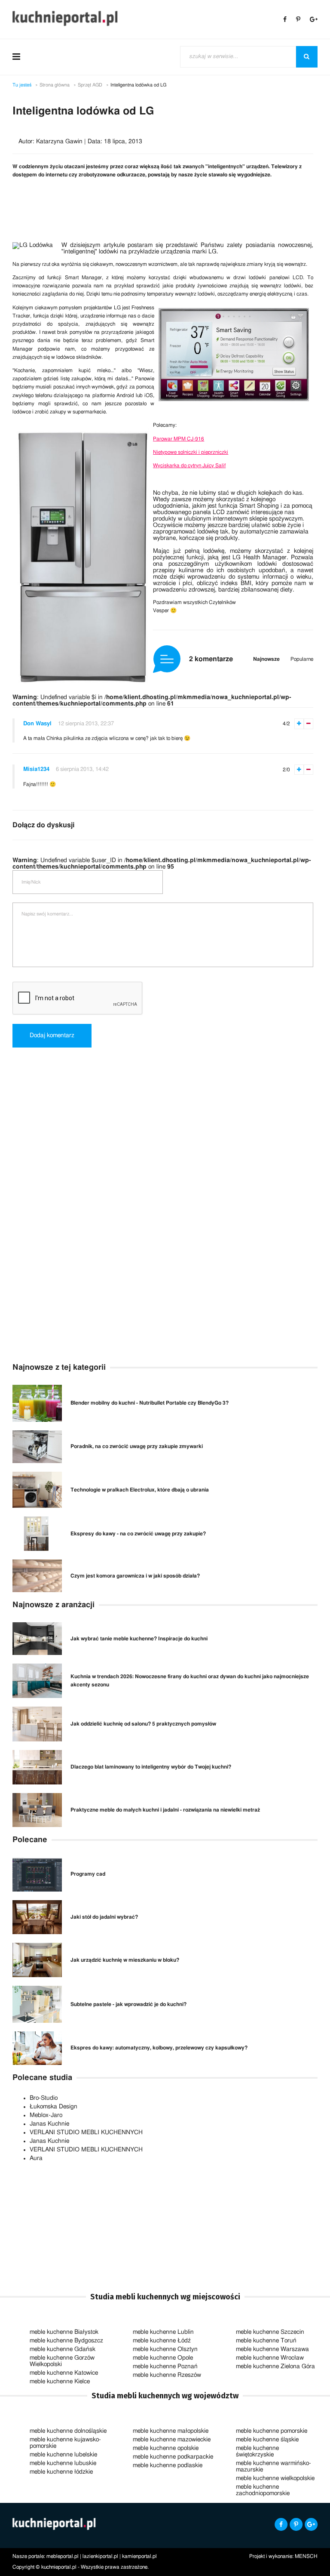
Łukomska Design (53, 2107)
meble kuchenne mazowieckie (172, 2440)
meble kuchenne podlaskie (168, 2465)
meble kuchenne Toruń (266, 2341)
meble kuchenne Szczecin (270, 2332)
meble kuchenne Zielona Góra (275, 2366)
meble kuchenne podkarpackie (173, 2457)
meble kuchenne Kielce (60, 2382)
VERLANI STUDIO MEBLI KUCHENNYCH (86, 2132)
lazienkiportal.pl (100, 2556)
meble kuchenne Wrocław (270, 2358)
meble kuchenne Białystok (64, 2332)
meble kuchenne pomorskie (272, 2431)
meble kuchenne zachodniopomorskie (263, 2490)
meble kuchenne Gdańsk (63, 2349)
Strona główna (55, 85)
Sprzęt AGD (90, 85)
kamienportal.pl (139, 2556)
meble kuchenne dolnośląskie (68, 2431)
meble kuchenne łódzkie (61, 2472)
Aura (36, 2158)
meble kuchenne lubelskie (63, 2455)
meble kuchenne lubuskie (63, 2463)
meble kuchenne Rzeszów (167, 2375)
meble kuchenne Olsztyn (165, 2349)
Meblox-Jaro (46, 2115)
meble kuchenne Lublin (163, 2332)
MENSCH (306, 2556)
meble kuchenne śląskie (267, 2440)
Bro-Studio (44, 2098)
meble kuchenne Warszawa (272, 2349)
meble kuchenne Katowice (64, 2373)
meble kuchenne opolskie (166, 2448)
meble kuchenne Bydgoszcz (66, 2341)
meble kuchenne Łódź (162, 2341)
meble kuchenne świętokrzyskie (257, 2451)
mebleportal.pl (63, 2556)
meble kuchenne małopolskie (171, 2431)
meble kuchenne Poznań (165, 2366)
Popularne (302, 659)
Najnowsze (266, 659)
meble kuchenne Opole (163, 2358)
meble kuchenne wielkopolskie (275, 2478)
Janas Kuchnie (49, 2124)
